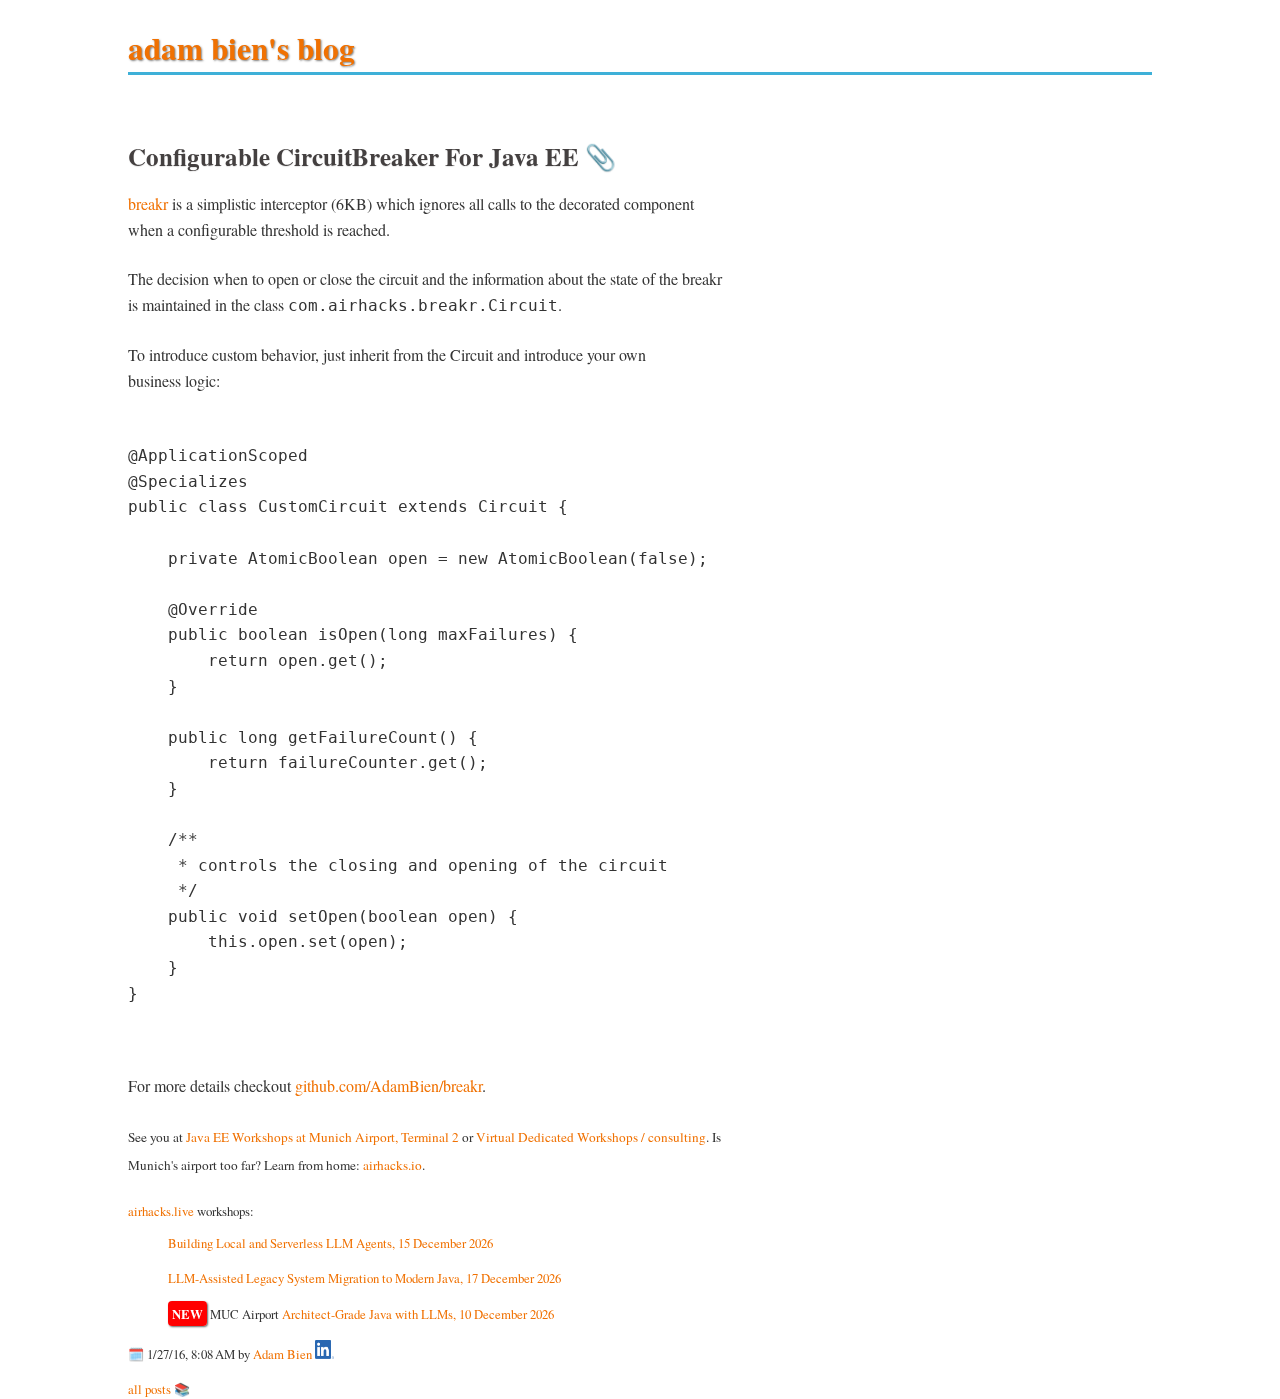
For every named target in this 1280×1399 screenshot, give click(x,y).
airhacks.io (392, 1165)
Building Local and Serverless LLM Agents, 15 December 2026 (330, 1243)
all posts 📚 (159, 1389)
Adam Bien (282, 1354)
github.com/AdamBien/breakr (388, 1085)
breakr (148, 203)
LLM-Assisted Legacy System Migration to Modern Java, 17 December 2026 (364, 1278)
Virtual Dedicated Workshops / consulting (591, 1137)
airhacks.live (161, 1211)
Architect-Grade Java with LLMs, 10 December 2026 (418, 1314)
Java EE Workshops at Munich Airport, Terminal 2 (322, 1137)
